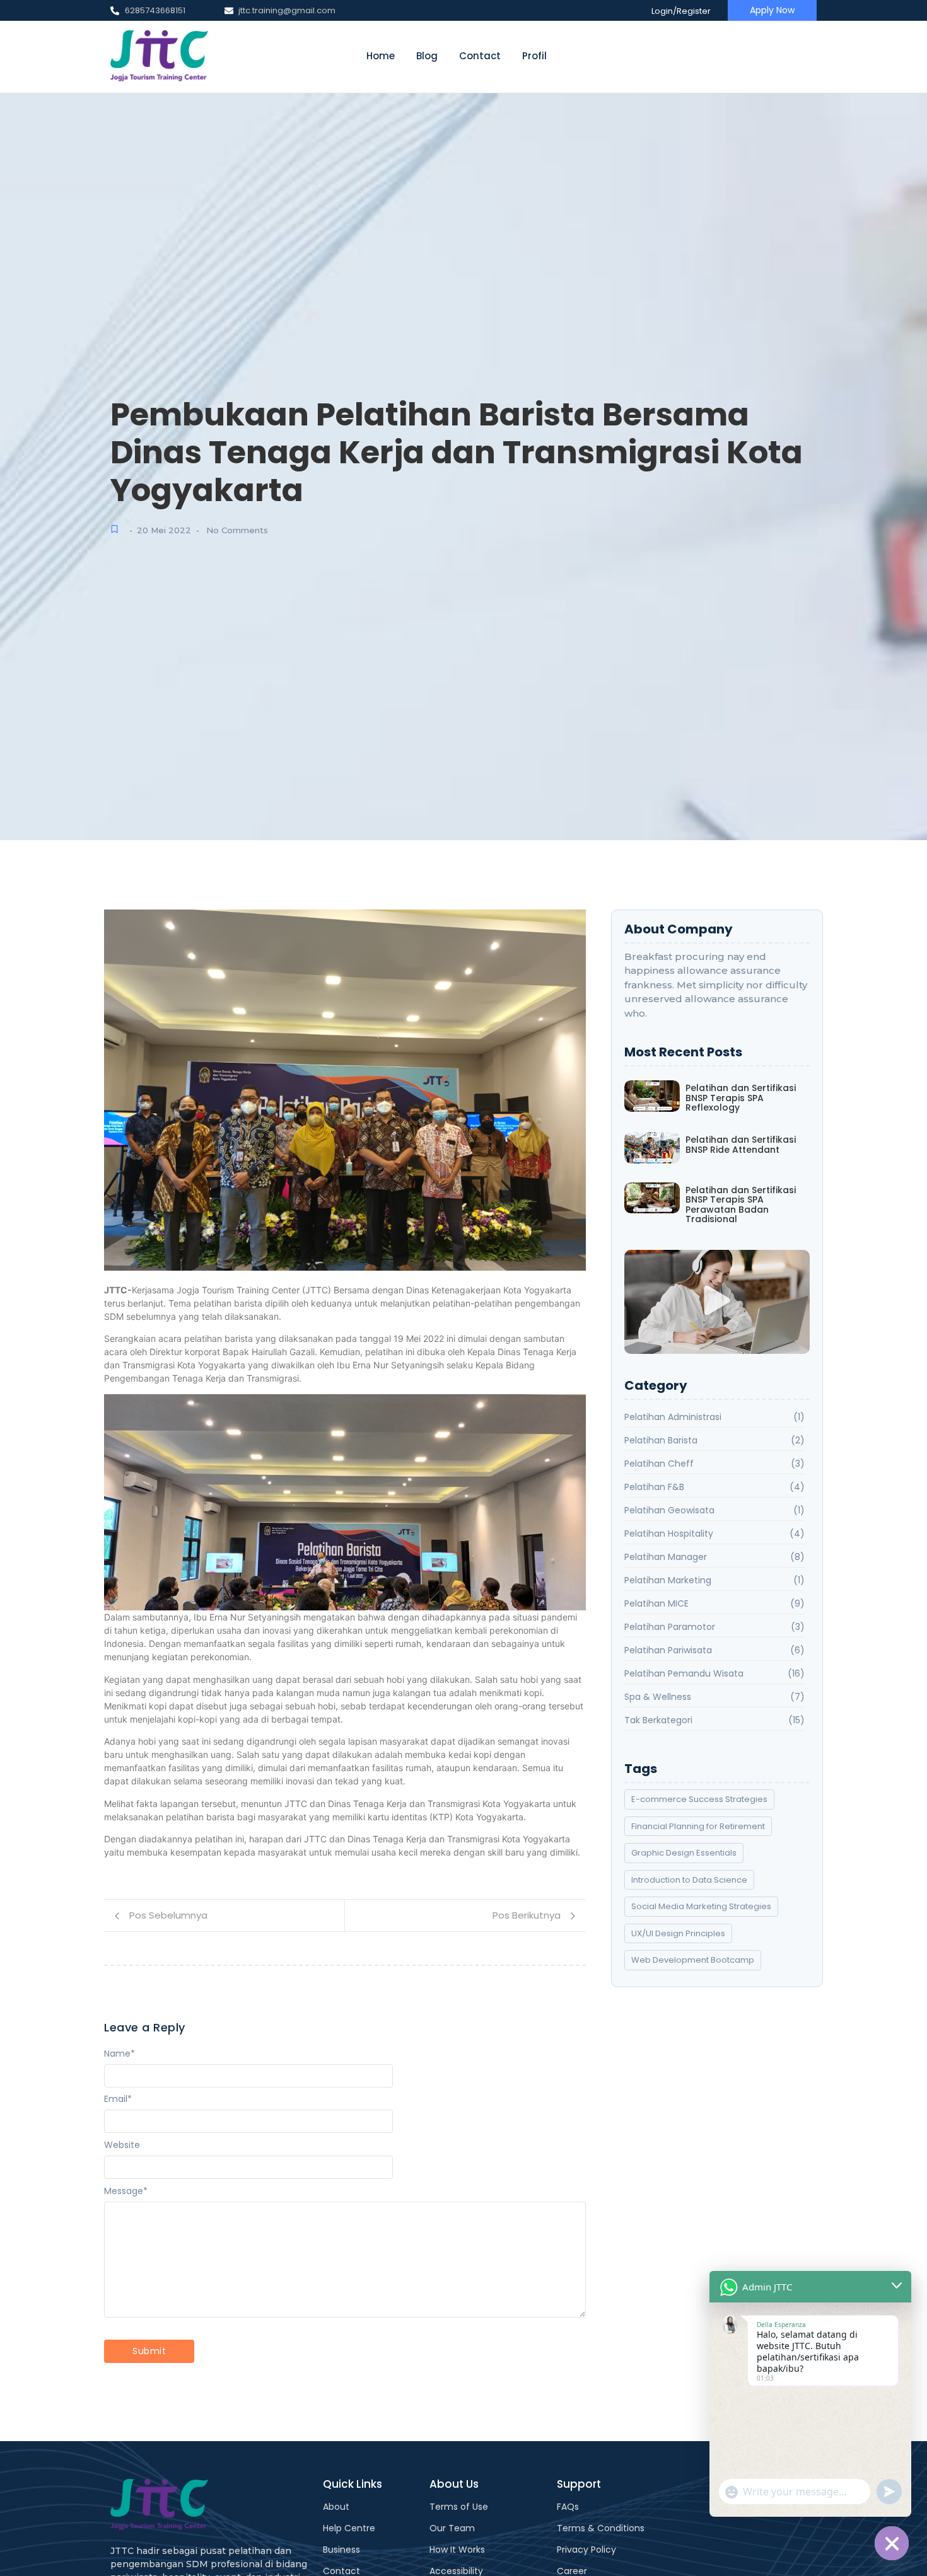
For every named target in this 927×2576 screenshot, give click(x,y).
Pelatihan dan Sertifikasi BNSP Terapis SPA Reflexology (741, 1098)
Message (126, 2191)
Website (122, 2145)
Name (120, 2053)
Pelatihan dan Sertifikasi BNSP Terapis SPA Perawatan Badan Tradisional (741, 1205)
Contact (480, 56)
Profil (534, 56)
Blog (427, 56)
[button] (717, 1302)
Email (118, 2099)
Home (381, 56)
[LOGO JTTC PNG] (159, 56)
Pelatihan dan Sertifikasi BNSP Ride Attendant (741, 1145)
